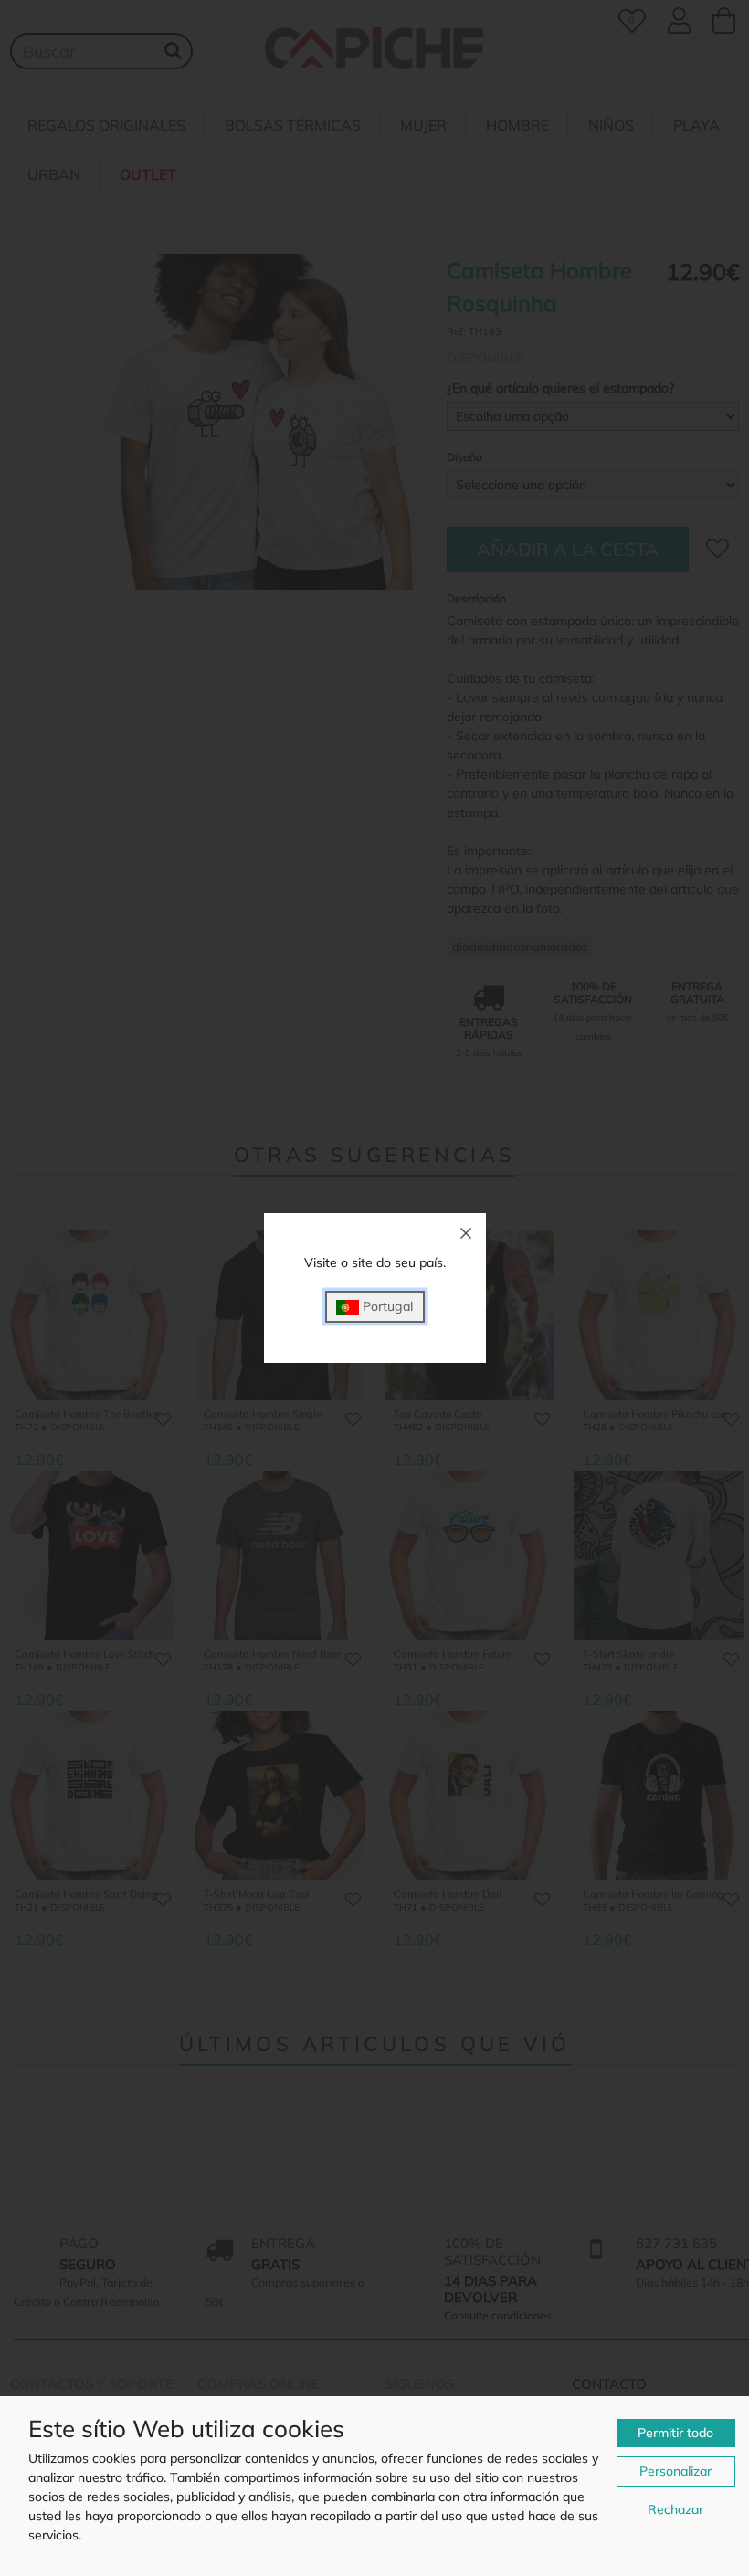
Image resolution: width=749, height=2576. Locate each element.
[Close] (466, 1233)
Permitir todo (675, 2433)
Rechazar (675, 2509)
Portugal (386, 1306)
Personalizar (675, 2471)
